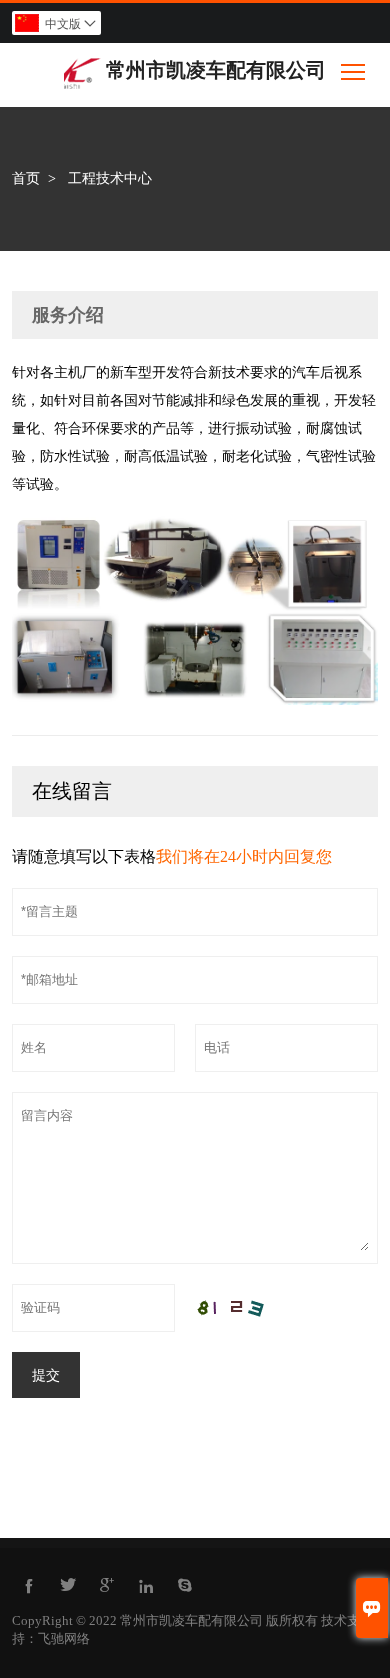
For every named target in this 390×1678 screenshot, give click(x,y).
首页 (26, 178)
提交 (46, 1375)
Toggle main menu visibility (353, 70)
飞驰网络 (64, 1638)
